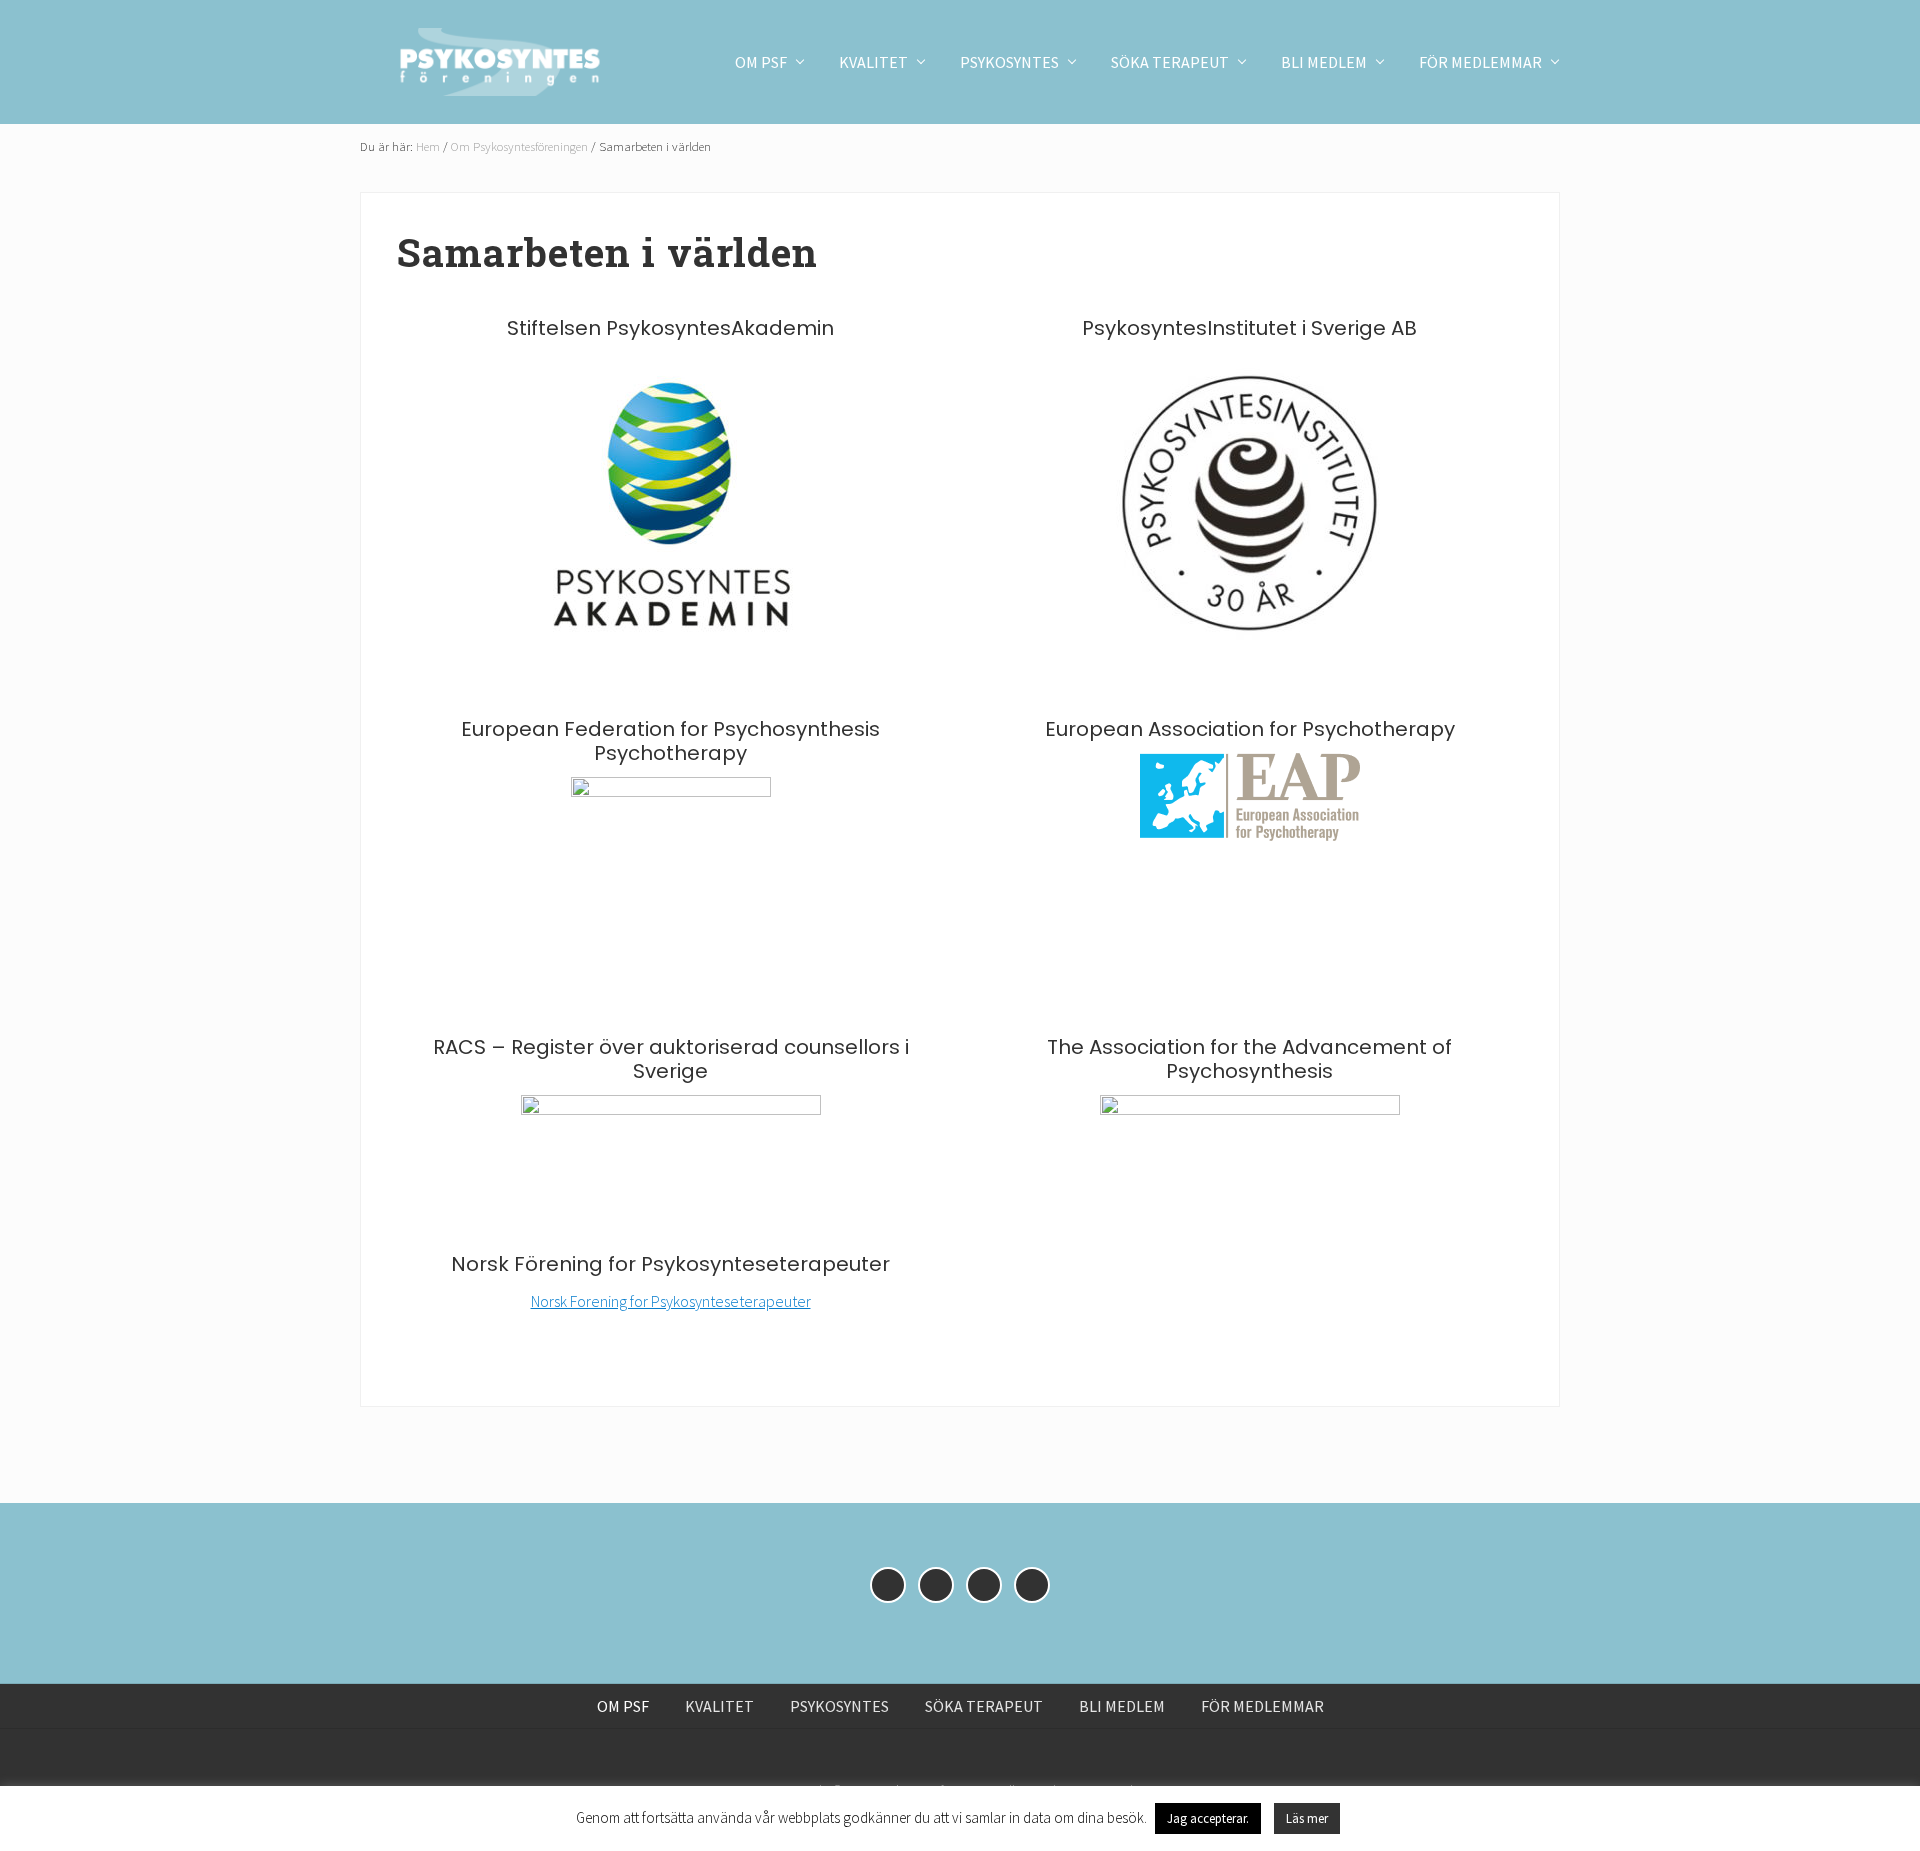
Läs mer (1307, 1818)
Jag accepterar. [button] (1208, 1818)
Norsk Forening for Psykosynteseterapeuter (671, 1301)
